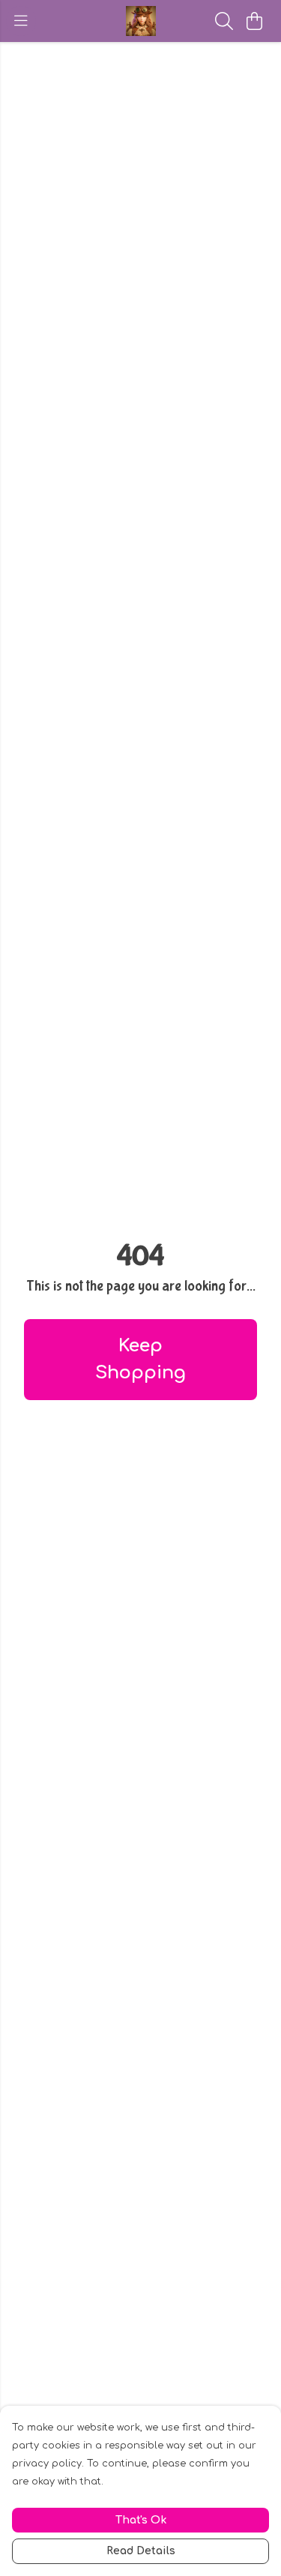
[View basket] (254, 21)
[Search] (224, 21)
